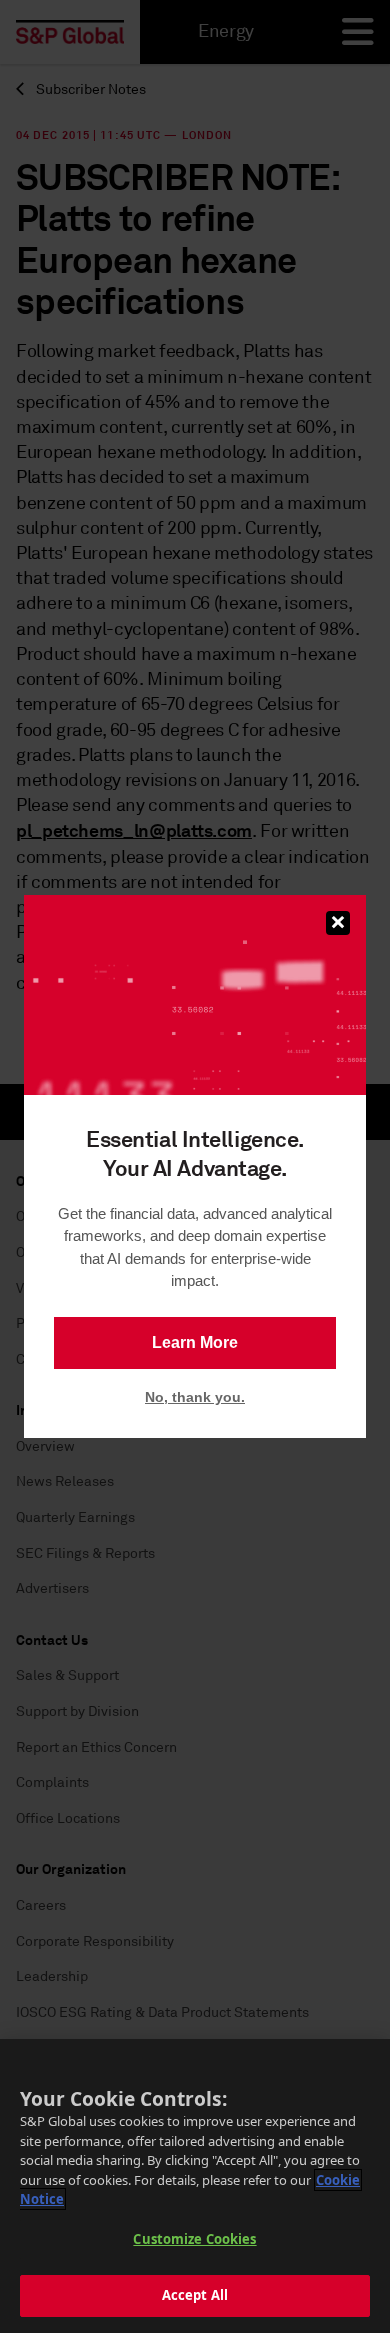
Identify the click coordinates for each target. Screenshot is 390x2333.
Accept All (195, 2295)
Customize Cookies (194, 2239)
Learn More (195, 1342)
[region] (195, 2186)
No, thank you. (195, 1397)
